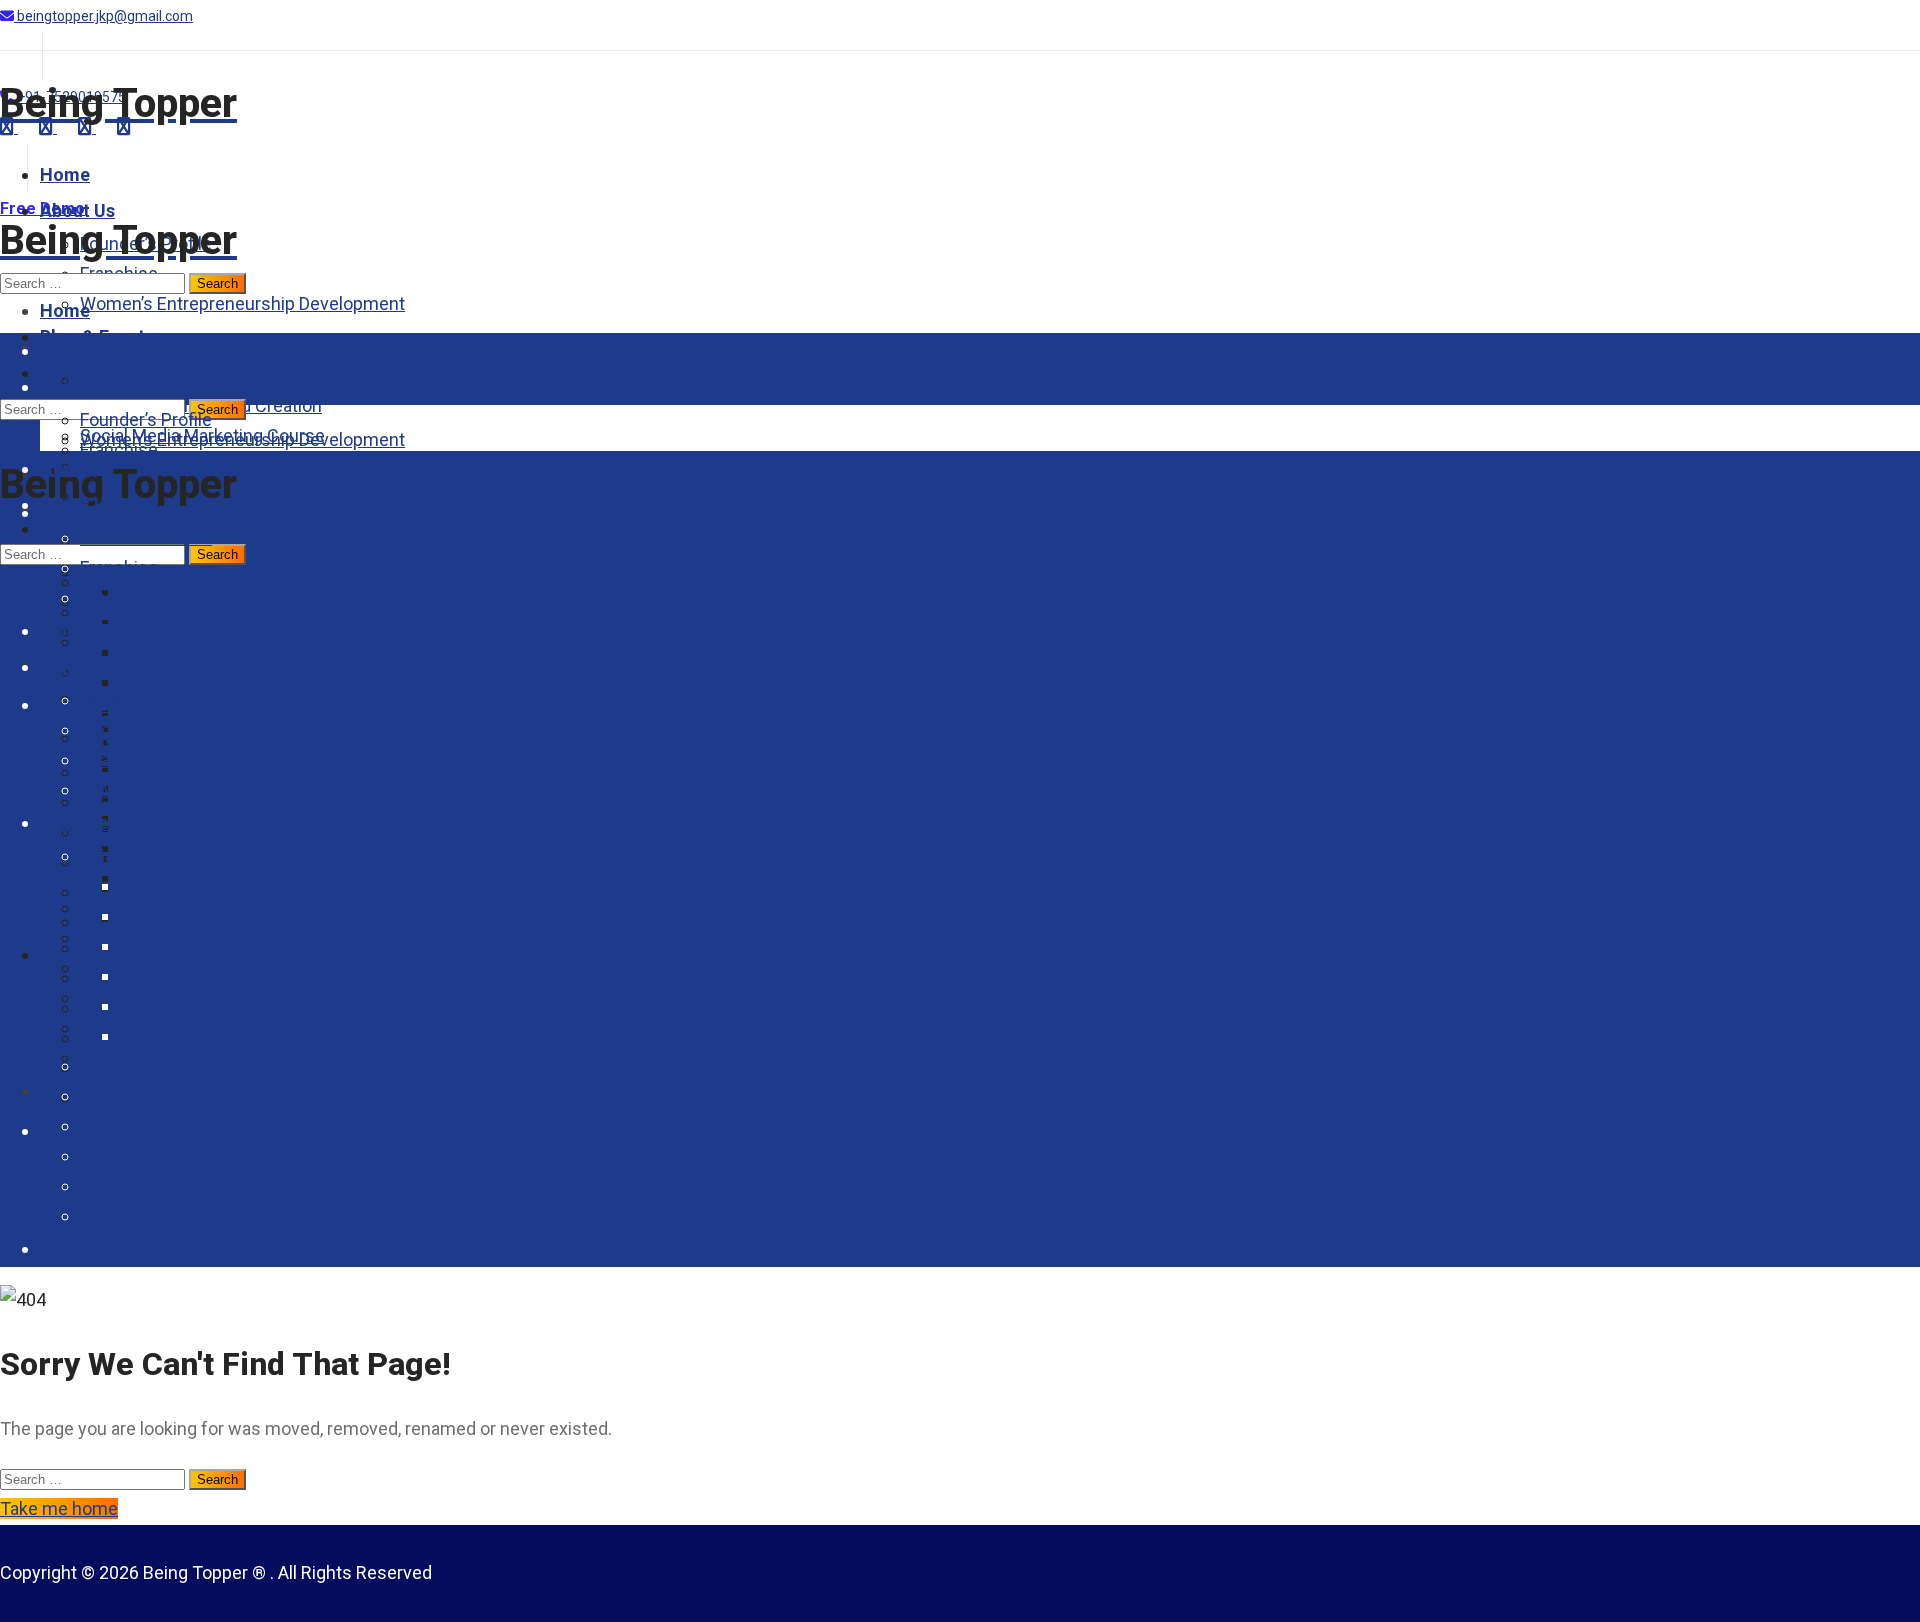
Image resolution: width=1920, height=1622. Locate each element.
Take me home (59, 1508)
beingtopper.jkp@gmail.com (103, 16)
